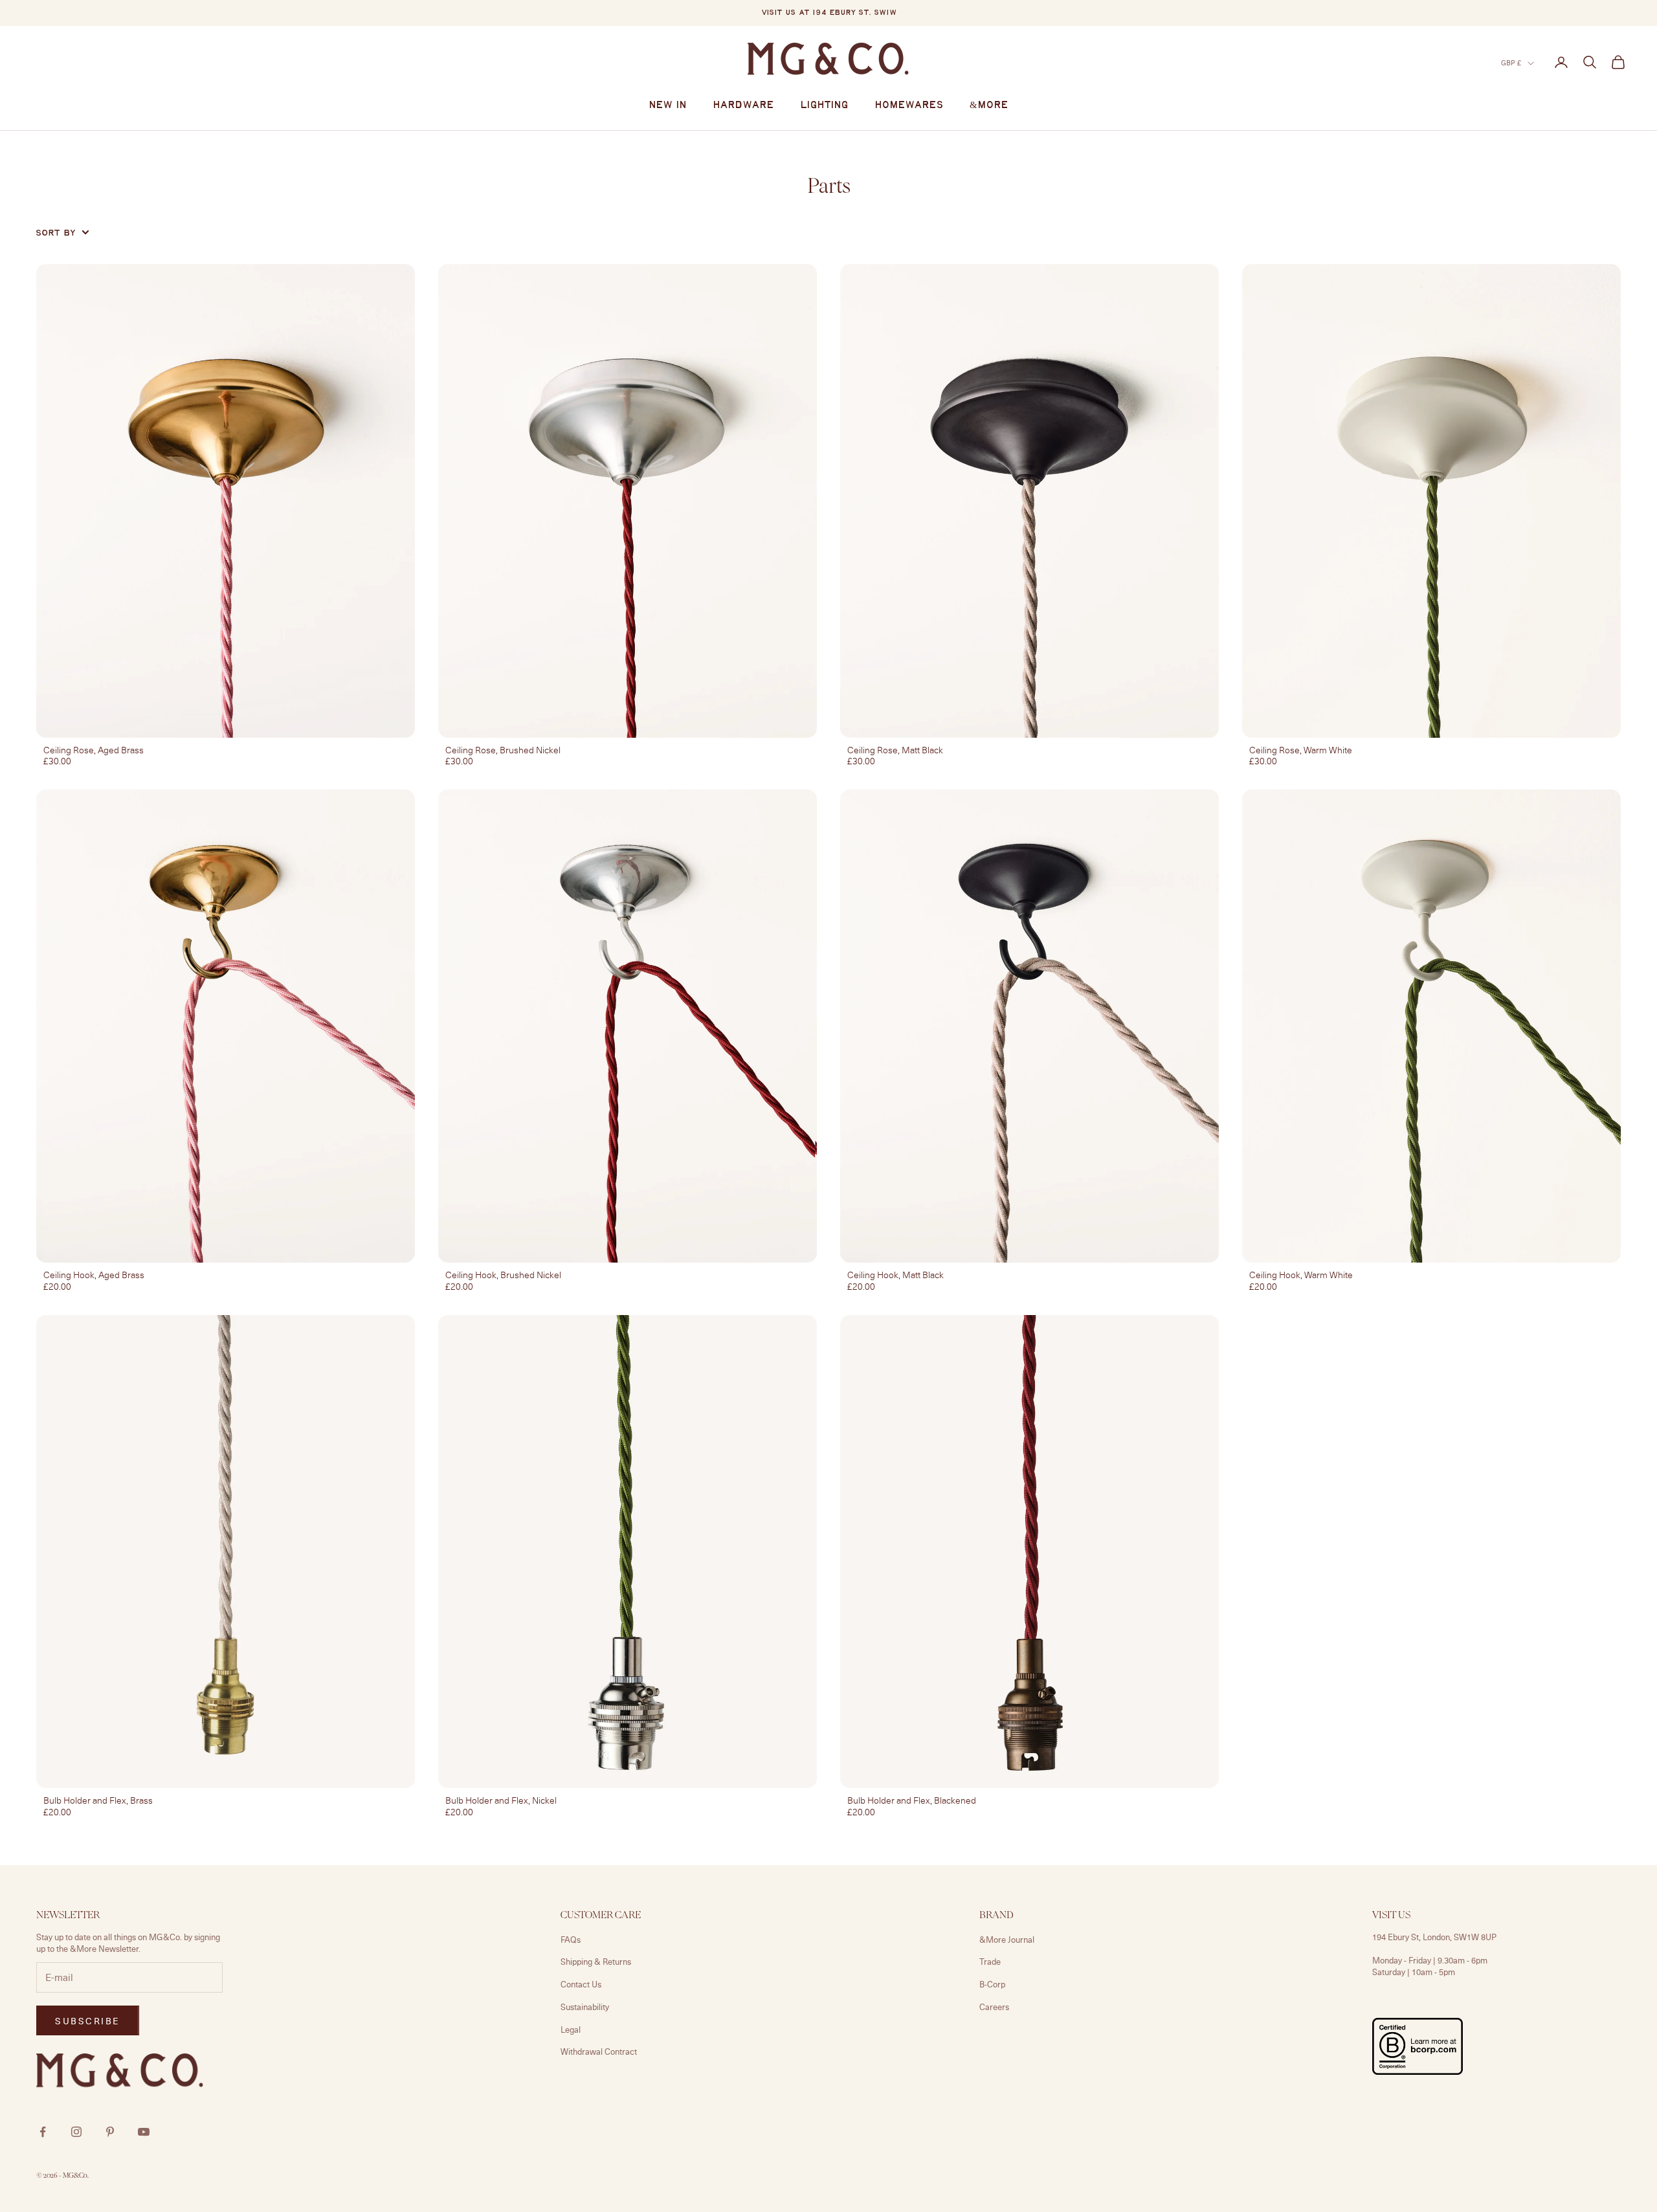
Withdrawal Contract (599, 2052)
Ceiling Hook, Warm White (1301, 1275)
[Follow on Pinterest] (110, 2132)
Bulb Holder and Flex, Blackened (912, 1800)
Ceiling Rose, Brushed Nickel (503, 750)
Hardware (743, 105)
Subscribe (1514, 2156)
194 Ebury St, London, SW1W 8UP (1434, 1937)
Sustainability (585, 2007)
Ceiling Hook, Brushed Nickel (503, 1275)
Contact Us (581, 1984)
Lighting (824, 105)
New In (668, 105)
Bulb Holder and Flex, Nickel (501, 1800)
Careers (994, 2007)
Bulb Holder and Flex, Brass (98, 1800)
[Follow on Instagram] (76, 2132)
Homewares (909, 105)
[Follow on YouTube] (144, 2132)
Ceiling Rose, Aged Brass (94, 750)
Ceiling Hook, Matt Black (895, 1275)
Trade (990, 1962)
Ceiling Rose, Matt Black (895, 750)
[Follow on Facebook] (43, 2132)
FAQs (571, 1940)
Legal (571, 2030)
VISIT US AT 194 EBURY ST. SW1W (829, 13)
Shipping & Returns (596, 1962)
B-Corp (992, 1984)
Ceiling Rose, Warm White (1301, 750)
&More (989, 105)
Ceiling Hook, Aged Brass (94, 1275)
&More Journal (1007, 1940)
